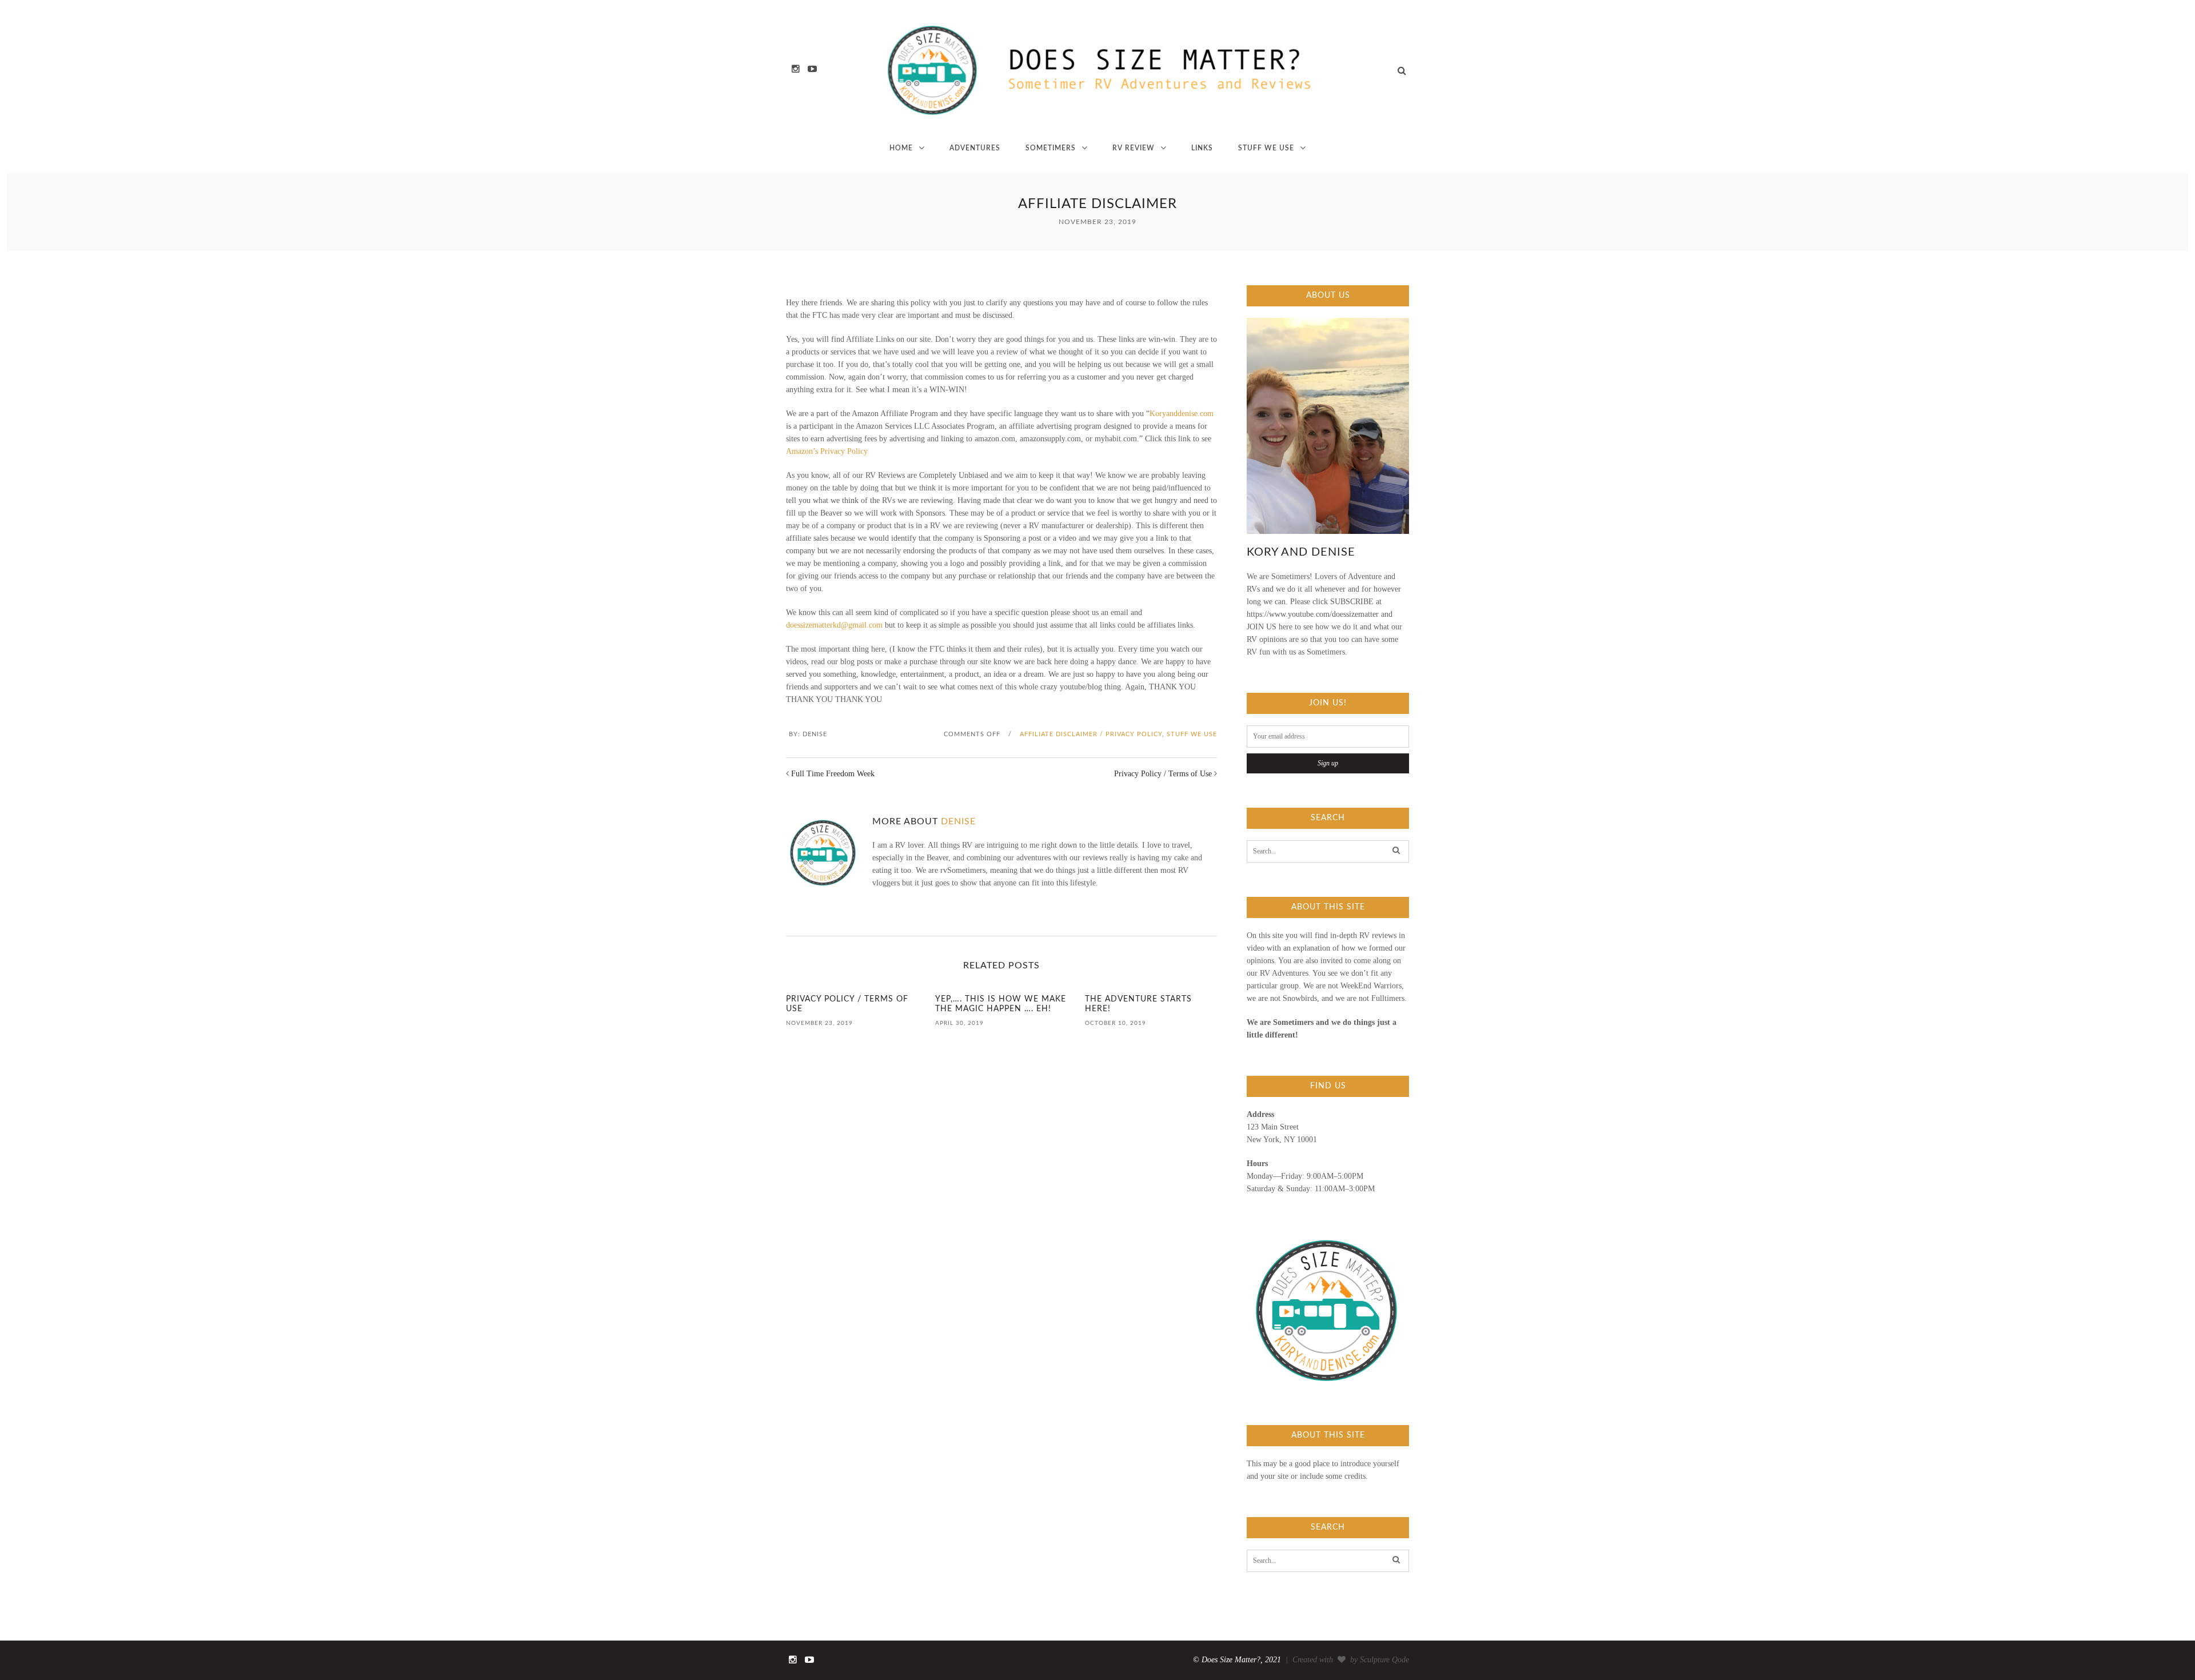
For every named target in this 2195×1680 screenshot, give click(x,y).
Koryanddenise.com (1182, 414)
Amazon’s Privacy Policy (827, 451)
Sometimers (1051, 148)
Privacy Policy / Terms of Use (1163, 774)
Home (901, 148)
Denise (815, 734)
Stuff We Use (1266, 148)
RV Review (1134, 148)
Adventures (975, 148)
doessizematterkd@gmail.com (834, 625)
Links (1202, 148)
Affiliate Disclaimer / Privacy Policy (1091, 734)
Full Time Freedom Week (833, 774)
